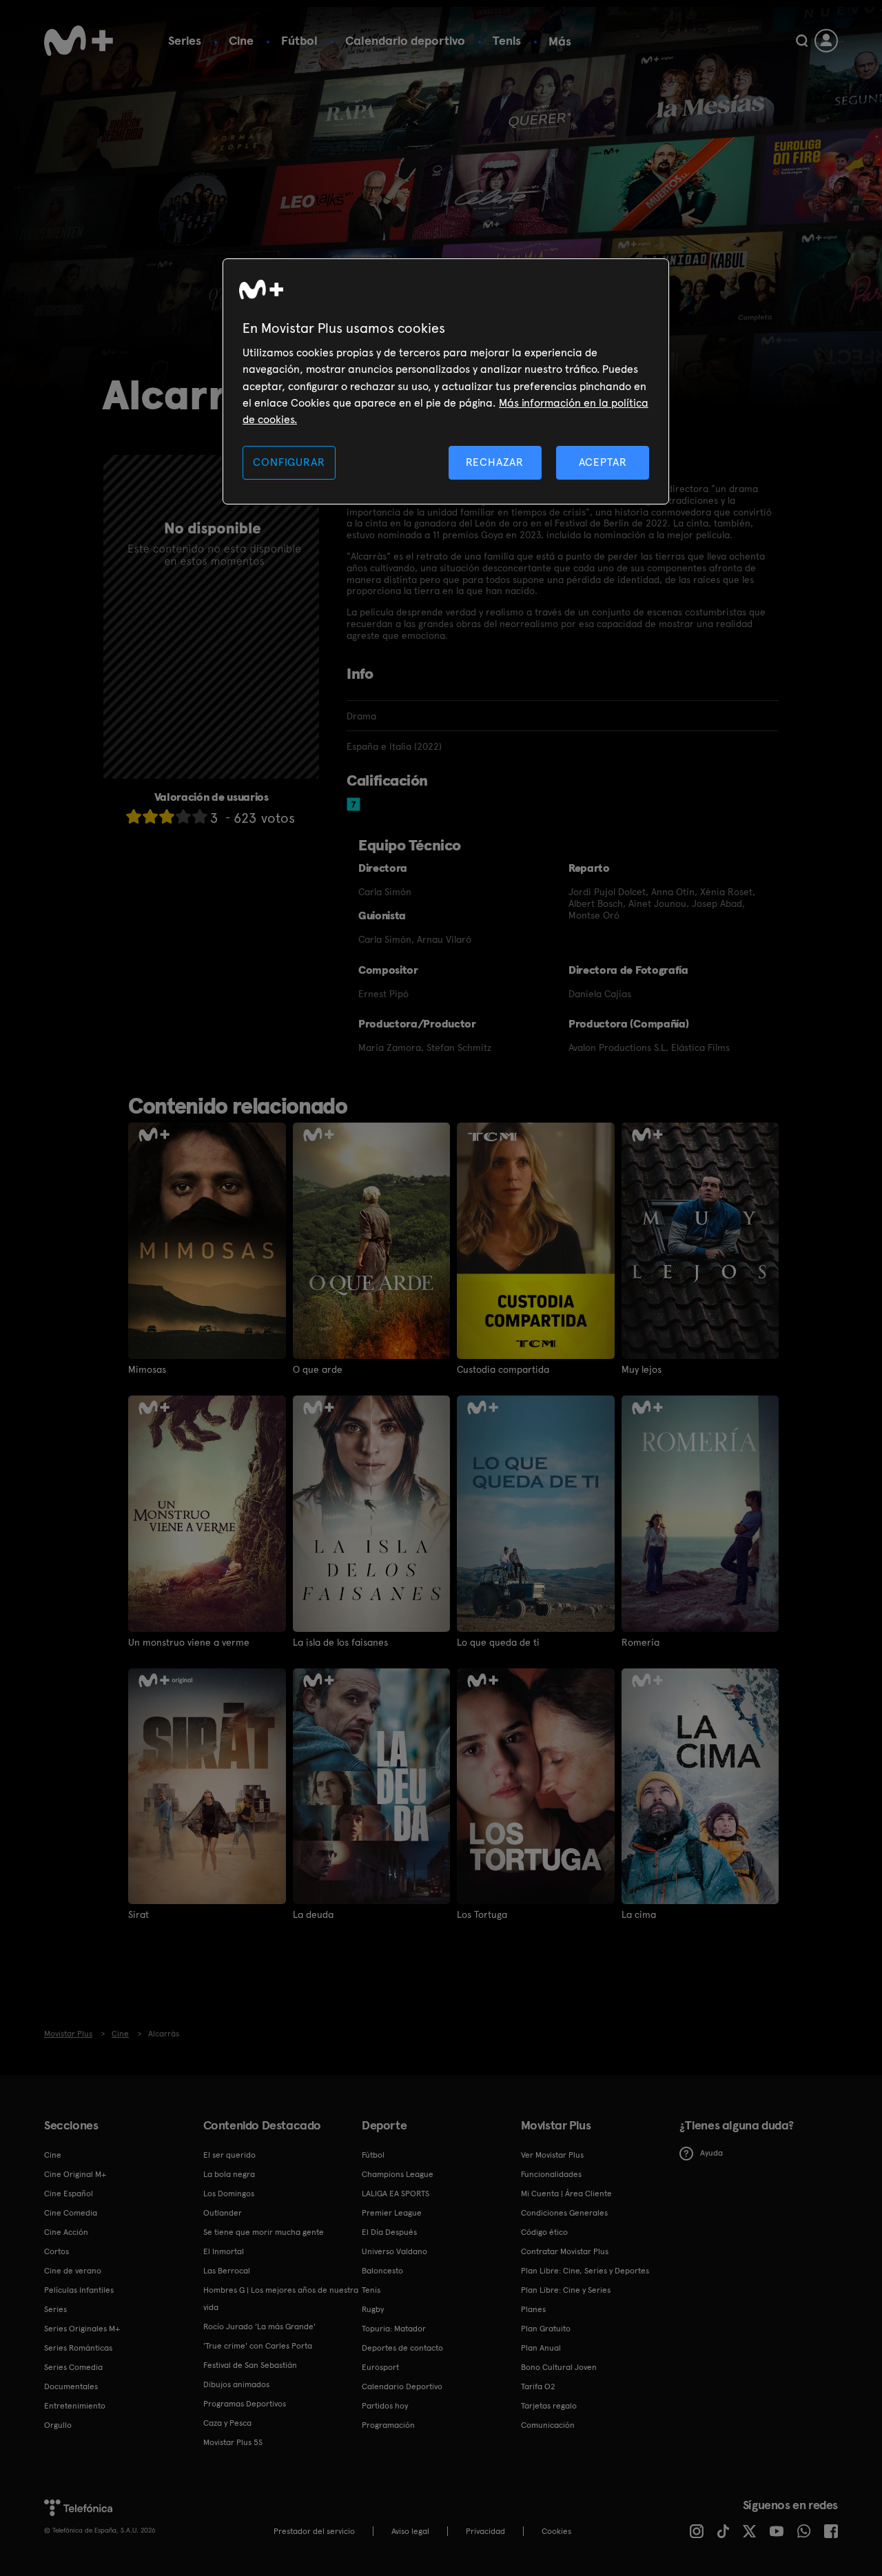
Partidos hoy (385, 2406)
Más (560, 41)
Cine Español (69, 2194)
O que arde (318, 1369)
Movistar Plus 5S (233, 2442)
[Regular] (167, 816)
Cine (241, 40)
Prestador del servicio (314, 2531)
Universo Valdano (394, 2251)
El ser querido (229, 2155)
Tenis (507, 40)
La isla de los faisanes (340, 1642)
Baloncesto (382, 2271)
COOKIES (556, 2531)
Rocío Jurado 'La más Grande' (259, 2327)
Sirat (139, 1914)
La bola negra (229, 2174)
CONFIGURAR (289, 462)
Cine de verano (73, 2271)
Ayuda (711, 2153)
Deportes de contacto (402, 2348)
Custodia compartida (503, 1369)
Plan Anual (541, 2348)
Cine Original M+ (75, 2174)
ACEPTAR (603, 462)
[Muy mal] (134, 816)
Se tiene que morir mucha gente (264, 2232)
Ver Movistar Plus (552, 2155)
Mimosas (147, 1369)
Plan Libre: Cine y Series (566, 2290)
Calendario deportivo (405, 40)
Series (185, 40)
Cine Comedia (71, 2213)
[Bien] (183, 816)
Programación (388, 2425)
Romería (640, 1642)
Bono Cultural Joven (559, 2367)
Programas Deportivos (245, 2404)
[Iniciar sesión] (826, 41)
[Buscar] (802, 41)
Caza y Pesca (227, 2423)
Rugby (373, 2309)
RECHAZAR (495, 462)
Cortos (57, 2251)
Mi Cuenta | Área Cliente (566, 2194)
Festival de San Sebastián (250, 2365)
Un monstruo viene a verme (189, 1642)
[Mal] (150, 816)
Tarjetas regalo (549, 2406)
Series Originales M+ (82, 2329)
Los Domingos (229, 2194)
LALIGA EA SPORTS (396, 2194)
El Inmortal (224, 2251)
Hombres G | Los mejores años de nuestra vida (281, 2299)
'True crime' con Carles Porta (258, 2346)
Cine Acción (66, 2232)
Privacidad (485, 2531)
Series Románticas (78, 2348)
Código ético (544, 2232)
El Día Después (389, 2232)
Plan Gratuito (546, 2329)
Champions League (398, 2174)
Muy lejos (642, 1369)
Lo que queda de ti (498, 1642)
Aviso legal (410, 2531)
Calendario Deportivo (402, 2386)
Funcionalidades (551, 2174)
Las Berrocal (227, 2271)
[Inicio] (79, 41)
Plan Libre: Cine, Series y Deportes (585, 2271)
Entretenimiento (75, 2406)
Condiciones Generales (564, 2213)
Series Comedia (73, 2367)
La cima (639, 1914)
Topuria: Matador (394, 2329)
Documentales (71, 2386)
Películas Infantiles (79, 2290)
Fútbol (299, 40)
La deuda (313, 1914)
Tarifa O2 (538, 2386)
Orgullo (58, 2425)
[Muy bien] (200, 816)
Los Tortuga (482, 1914)
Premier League (392, 2213)
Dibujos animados (236, 2384)
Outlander (223, 2213)
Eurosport (380, 2367)
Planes (533, 2309)
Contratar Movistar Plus (565, 2251)
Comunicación (548, 2425)
